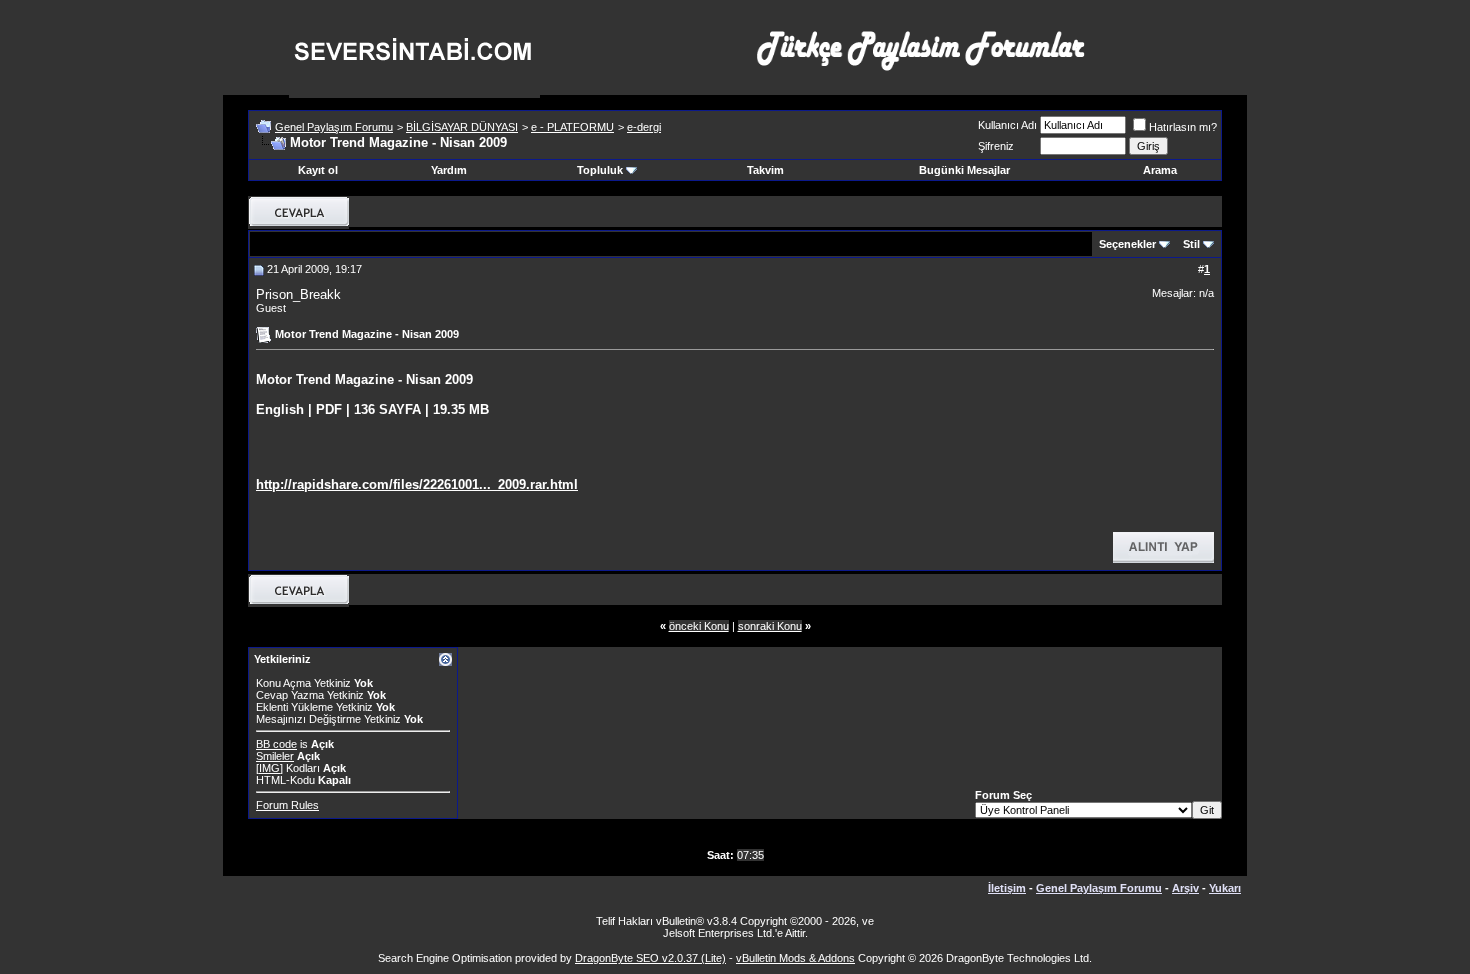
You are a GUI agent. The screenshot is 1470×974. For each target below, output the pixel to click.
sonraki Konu (770, 626)
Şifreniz (996, 146)
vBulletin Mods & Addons (795, 958)
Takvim (765, 170)
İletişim (1007, 888)
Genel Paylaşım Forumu (334, 127)
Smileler (275, 756)
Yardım (449, 170)
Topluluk (600, 170)
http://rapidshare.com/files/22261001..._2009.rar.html (417, 484)
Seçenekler (1127, 244)
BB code (276, 744)
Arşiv (1185, 888)
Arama (1160, 170)
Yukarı (1225, 888)
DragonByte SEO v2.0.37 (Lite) (650, 958)
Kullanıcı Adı (1007, 125)
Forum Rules (287, 805)
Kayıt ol (318, 170)
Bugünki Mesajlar (964, 170)
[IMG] (269, 768)
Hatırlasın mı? (1183, 127)
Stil (1191, 244)
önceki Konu (699, 626)
